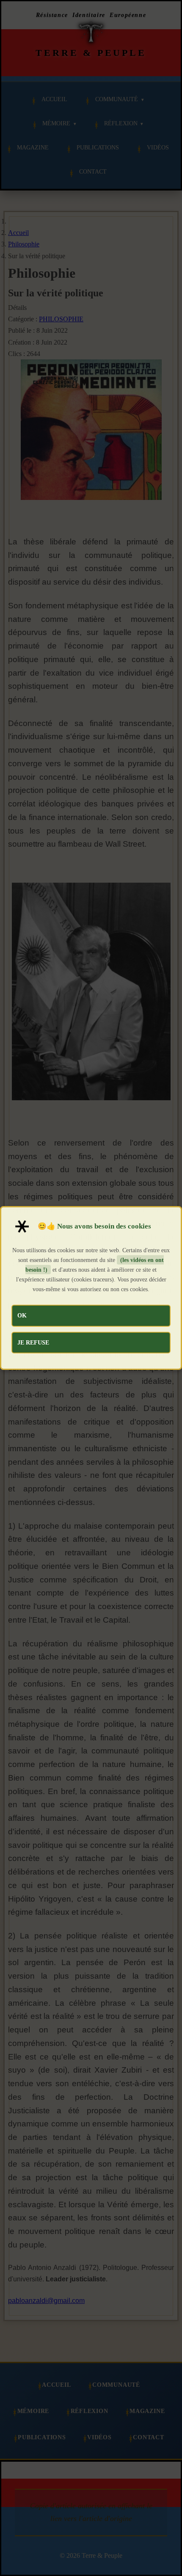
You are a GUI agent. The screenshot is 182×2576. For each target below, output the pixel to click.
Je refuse (33, 1342)
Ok (22, 1315)
